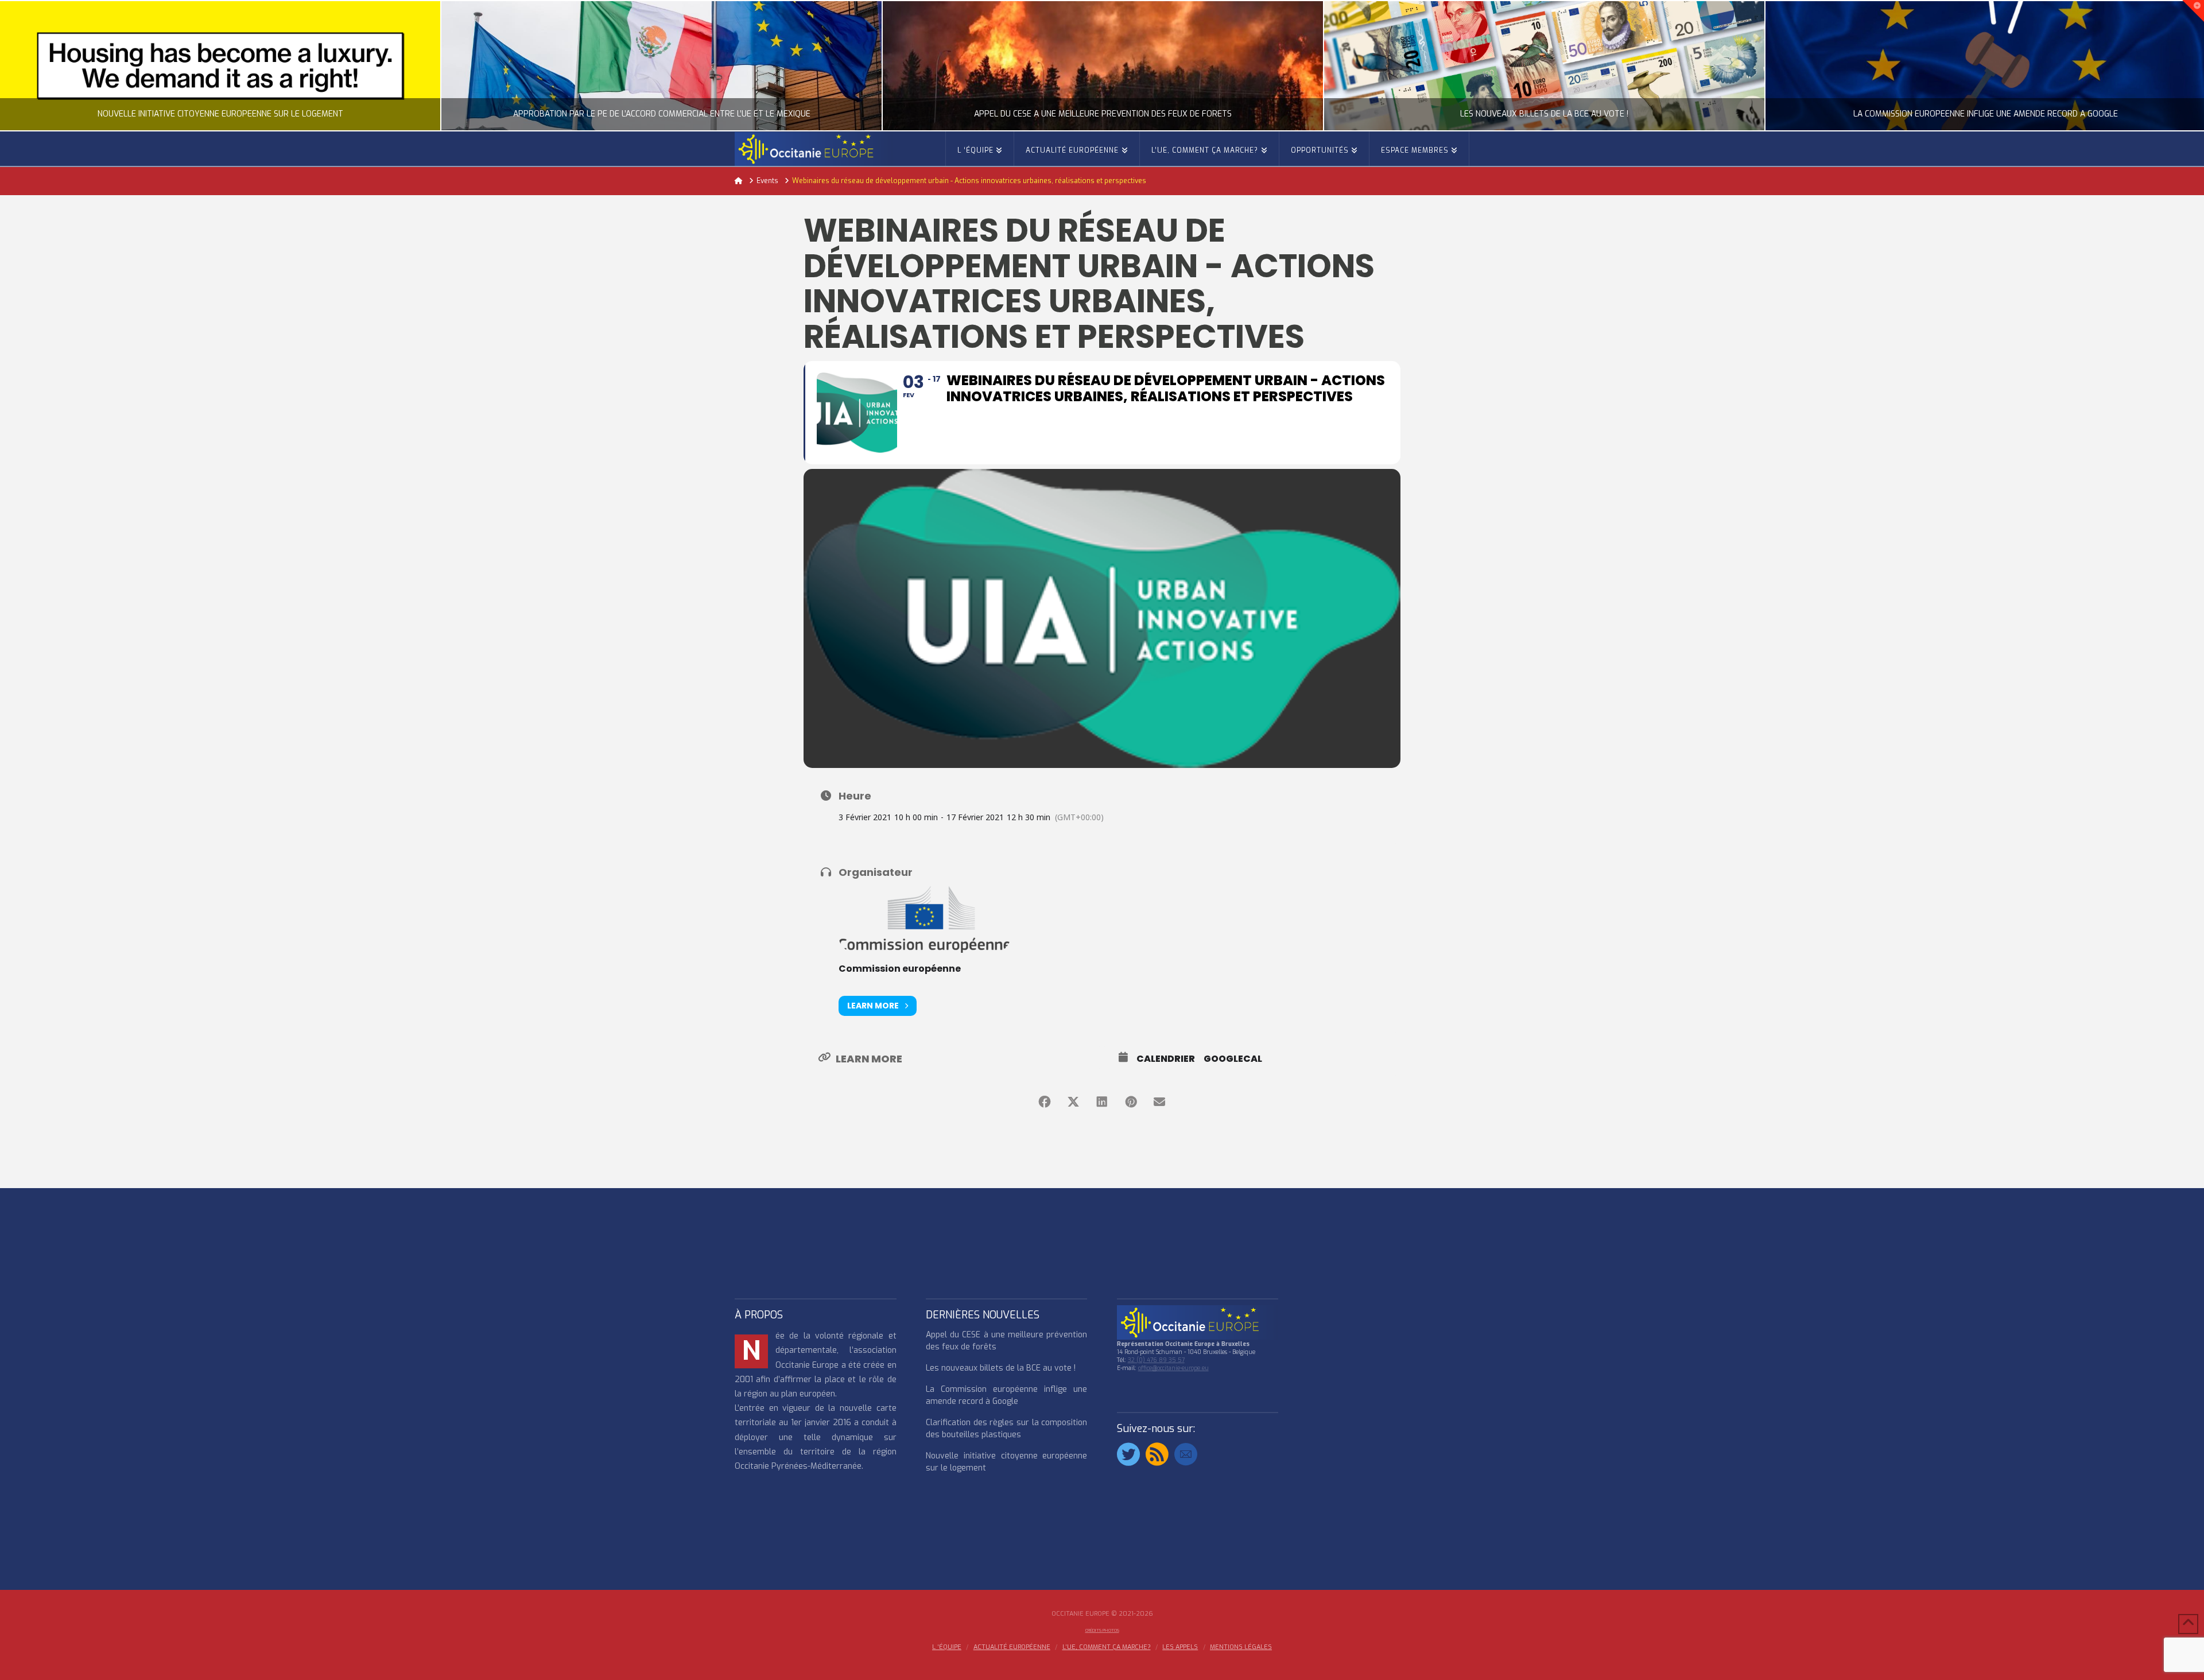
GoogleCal (1233, 1059)
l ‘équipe (947, 1647)
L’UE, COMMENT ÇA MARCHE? (1107, 1647)
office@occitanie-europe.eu (1173, 1368)
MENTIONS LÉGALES (1241, 1647)
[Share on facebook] (1045, 1102)
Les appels (1180, 1647)
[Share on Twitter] (1073, 1102)
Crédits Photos (1102, 1630)
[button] (2193, 11)
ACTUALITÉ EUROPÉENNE (1012, 1647)
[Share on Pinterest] (1131, 1102)
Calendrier (1166, 1059)
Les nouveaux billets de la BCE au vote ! (1001, 1368)
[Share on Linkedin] (1102, 1102)
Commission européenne (900, 969)
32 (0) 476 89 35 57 (1156, 1360)
